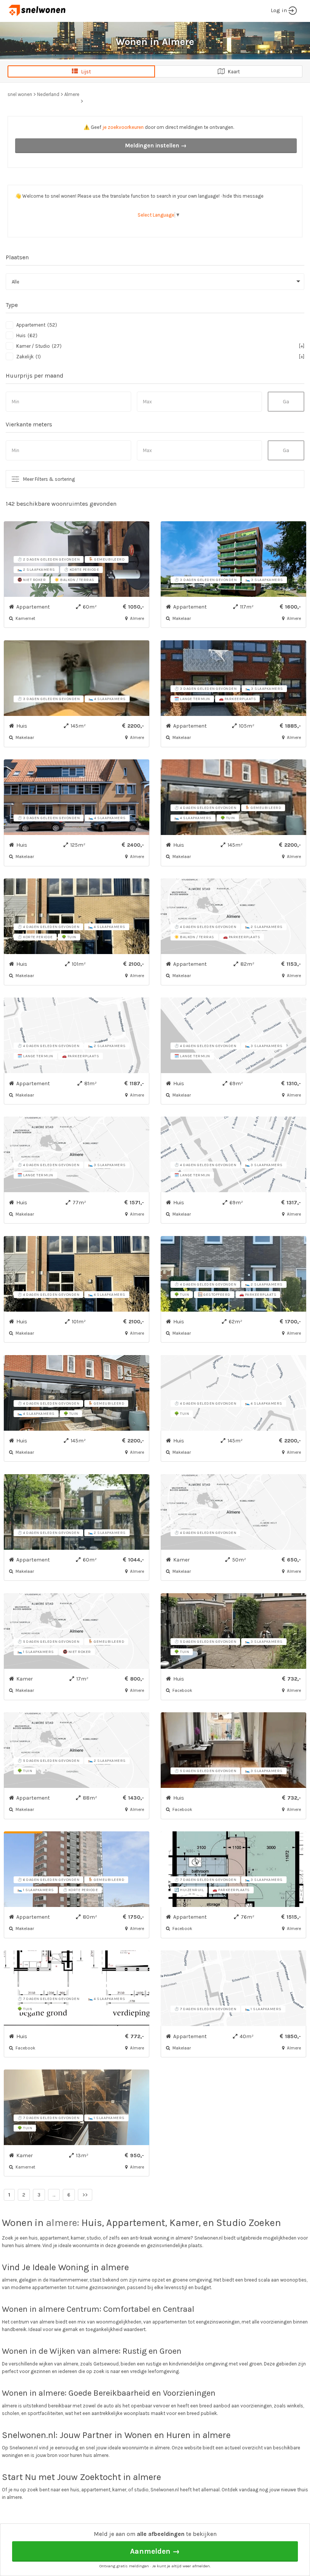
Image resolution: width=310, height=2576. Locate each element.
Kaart (232, 72)
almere (61, 2223)
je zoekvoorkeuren (123, 127)
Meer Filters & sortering (49, 479)
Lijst (84, 72)
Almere (72, 94)
